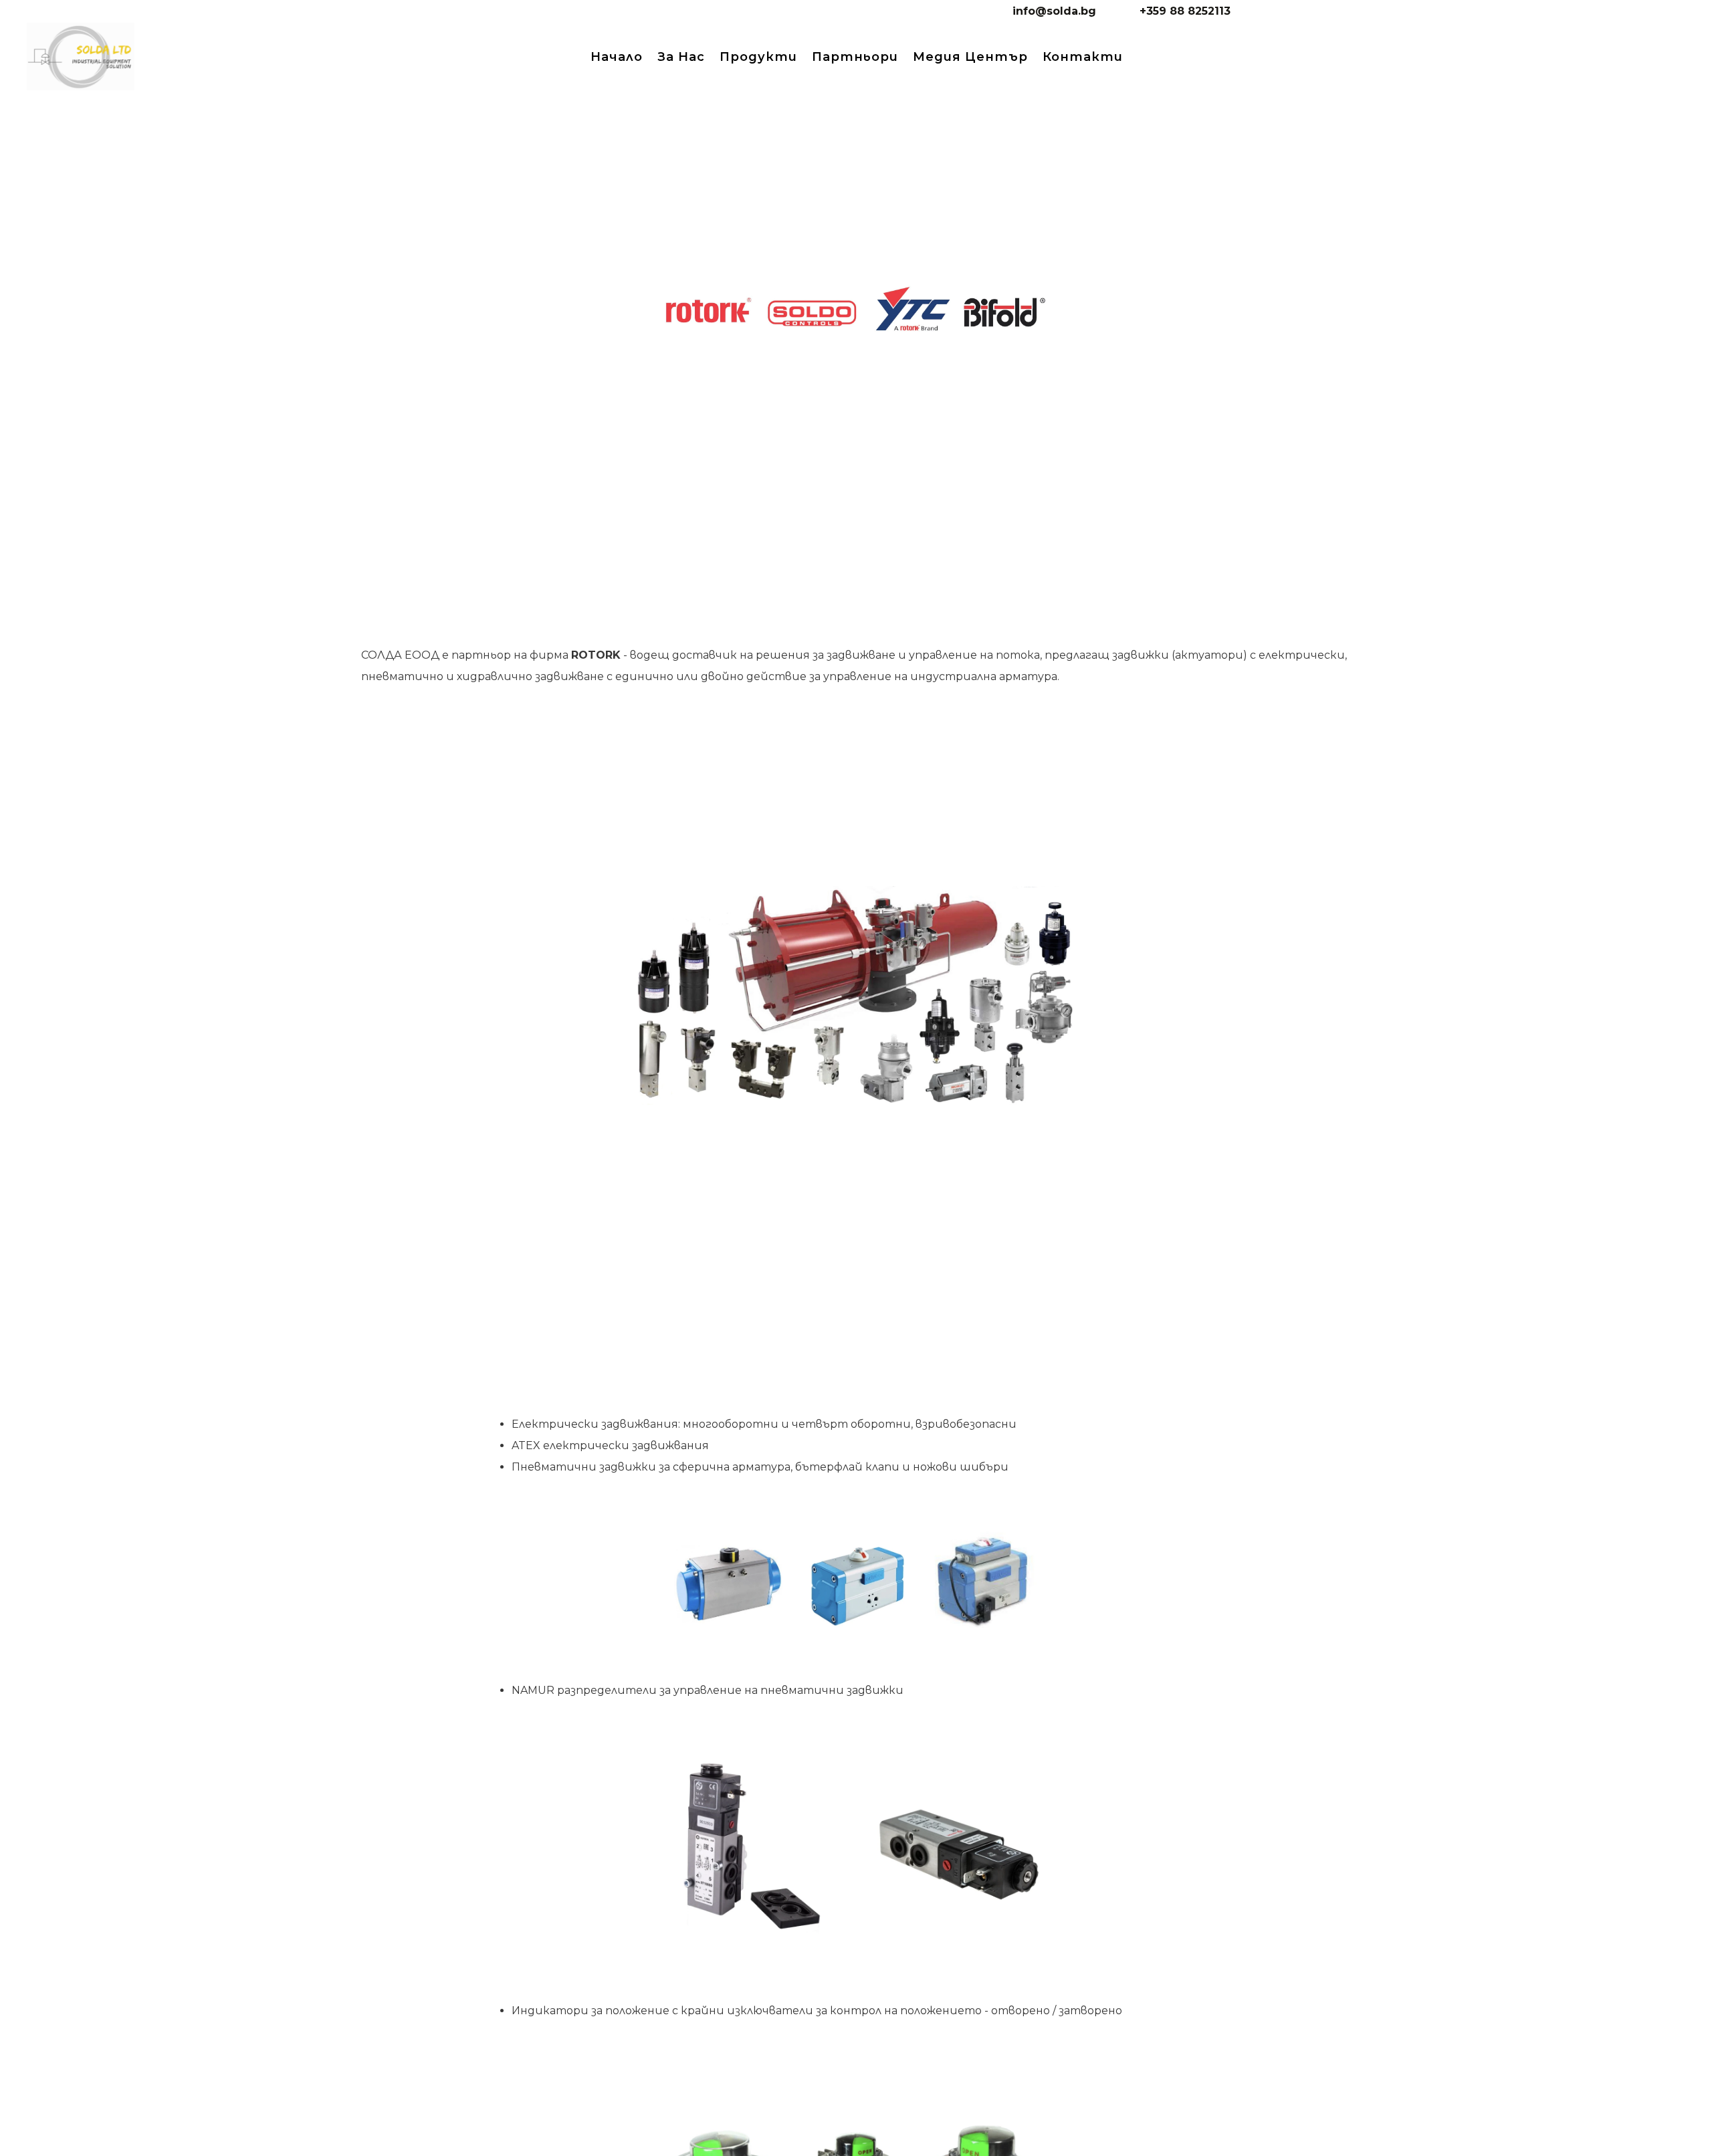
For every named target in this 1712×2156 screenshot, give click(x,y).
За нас (681, 57)
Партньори (855, 57)
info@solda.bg (1054, 11)
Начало (617, 57)
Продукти (758, 57)
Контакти (1083, 57)
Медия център (970, 57)
